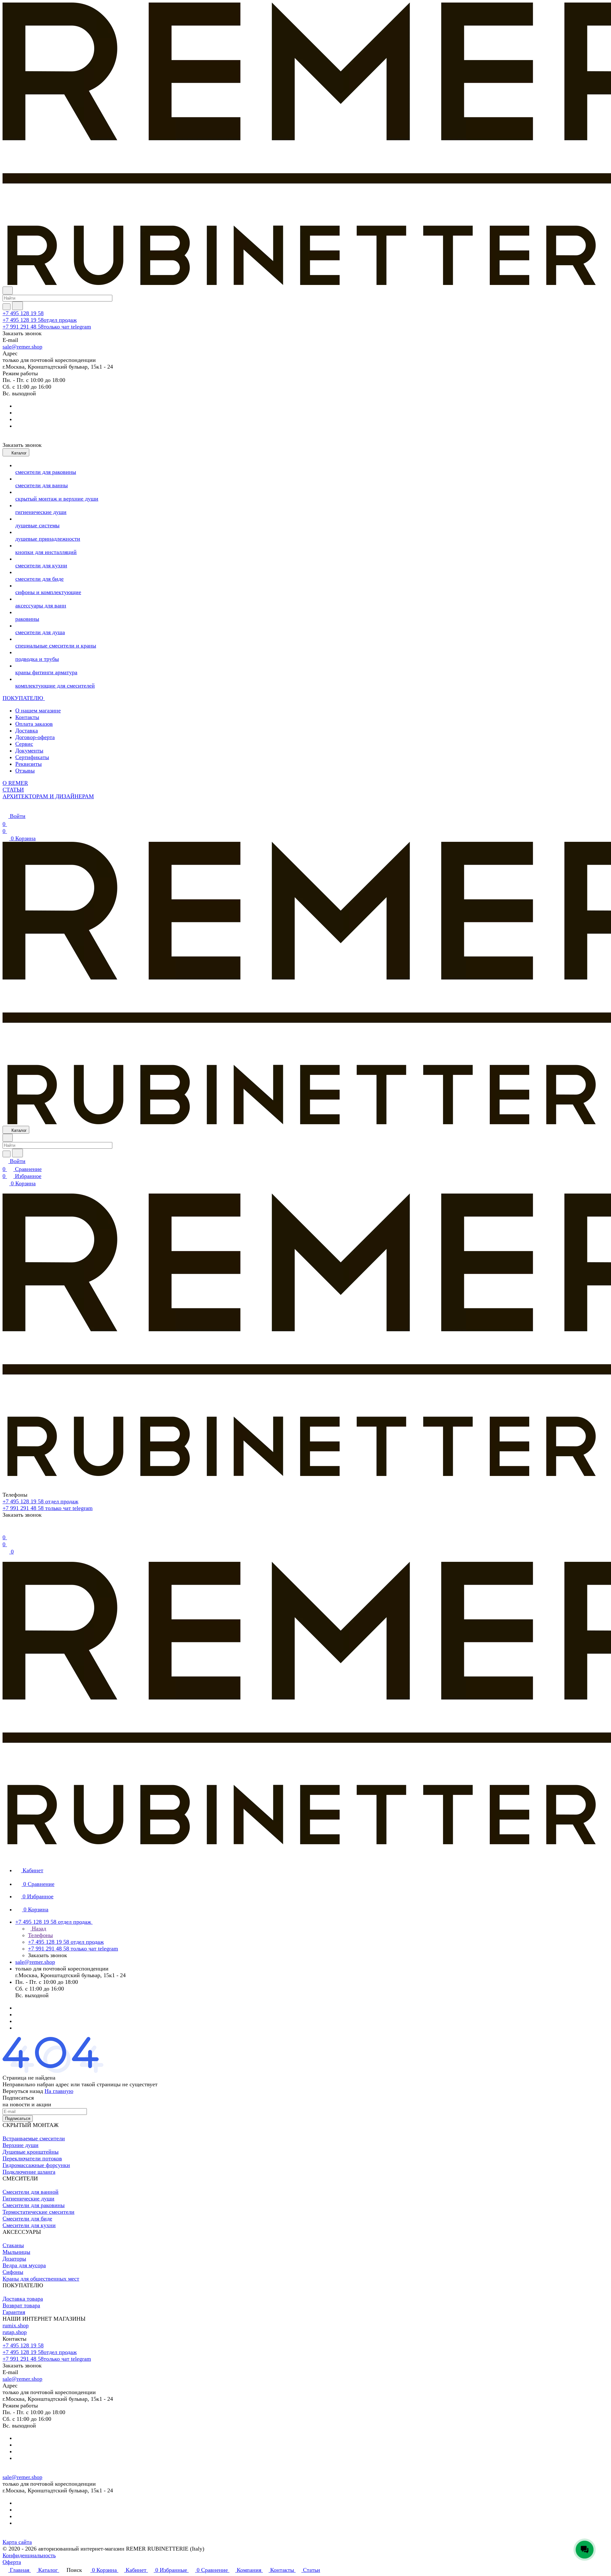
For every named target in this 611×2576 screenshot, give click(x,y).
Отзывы (25, 771)
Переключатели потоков (32, 2158)
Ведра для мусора (24, 2265)
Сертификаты (32, 757)
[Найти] (18, 306)
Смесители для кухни (29, 2225)
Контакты (27, 717)
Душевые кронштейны (31, 2152)
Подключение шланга (29, 2172)
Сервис (24, 744)
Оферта (12, 2562)
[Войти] (5, 1529)
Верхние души (21, 2145)
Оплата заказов (34, 724)
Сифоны (13, 2272)
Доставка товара (23, 2299)
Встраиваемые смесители (34, 2138)
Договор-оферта (35, 737)
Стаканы (13, 2245)
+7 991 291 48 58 (47, 327)
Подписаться (18, 2119)
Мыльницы (16, 2252)
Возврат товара (21, 2305)
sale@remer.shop (22, 347)
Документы (29, 751)
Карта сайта (17, 2542)
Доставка (27, 731)
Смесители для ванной (31, 2192)
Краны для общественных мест (41, 2279)
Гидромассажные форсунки (36, 2165)
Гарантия (14, 2312)
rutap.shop (15, 2332)
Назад (38, 1929)
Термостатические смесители (39, 2212)
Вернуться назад (23, 2091)
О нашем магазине (38, 710)
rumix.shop (16, 2325)
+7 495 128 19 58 (23, 313)
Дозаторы (14, 2259)
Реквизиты (28, 764)
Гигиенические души (28, 2199)
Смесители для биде (27, 2219)
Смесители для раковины (34, 2205)
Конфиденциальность (29, 2555)
